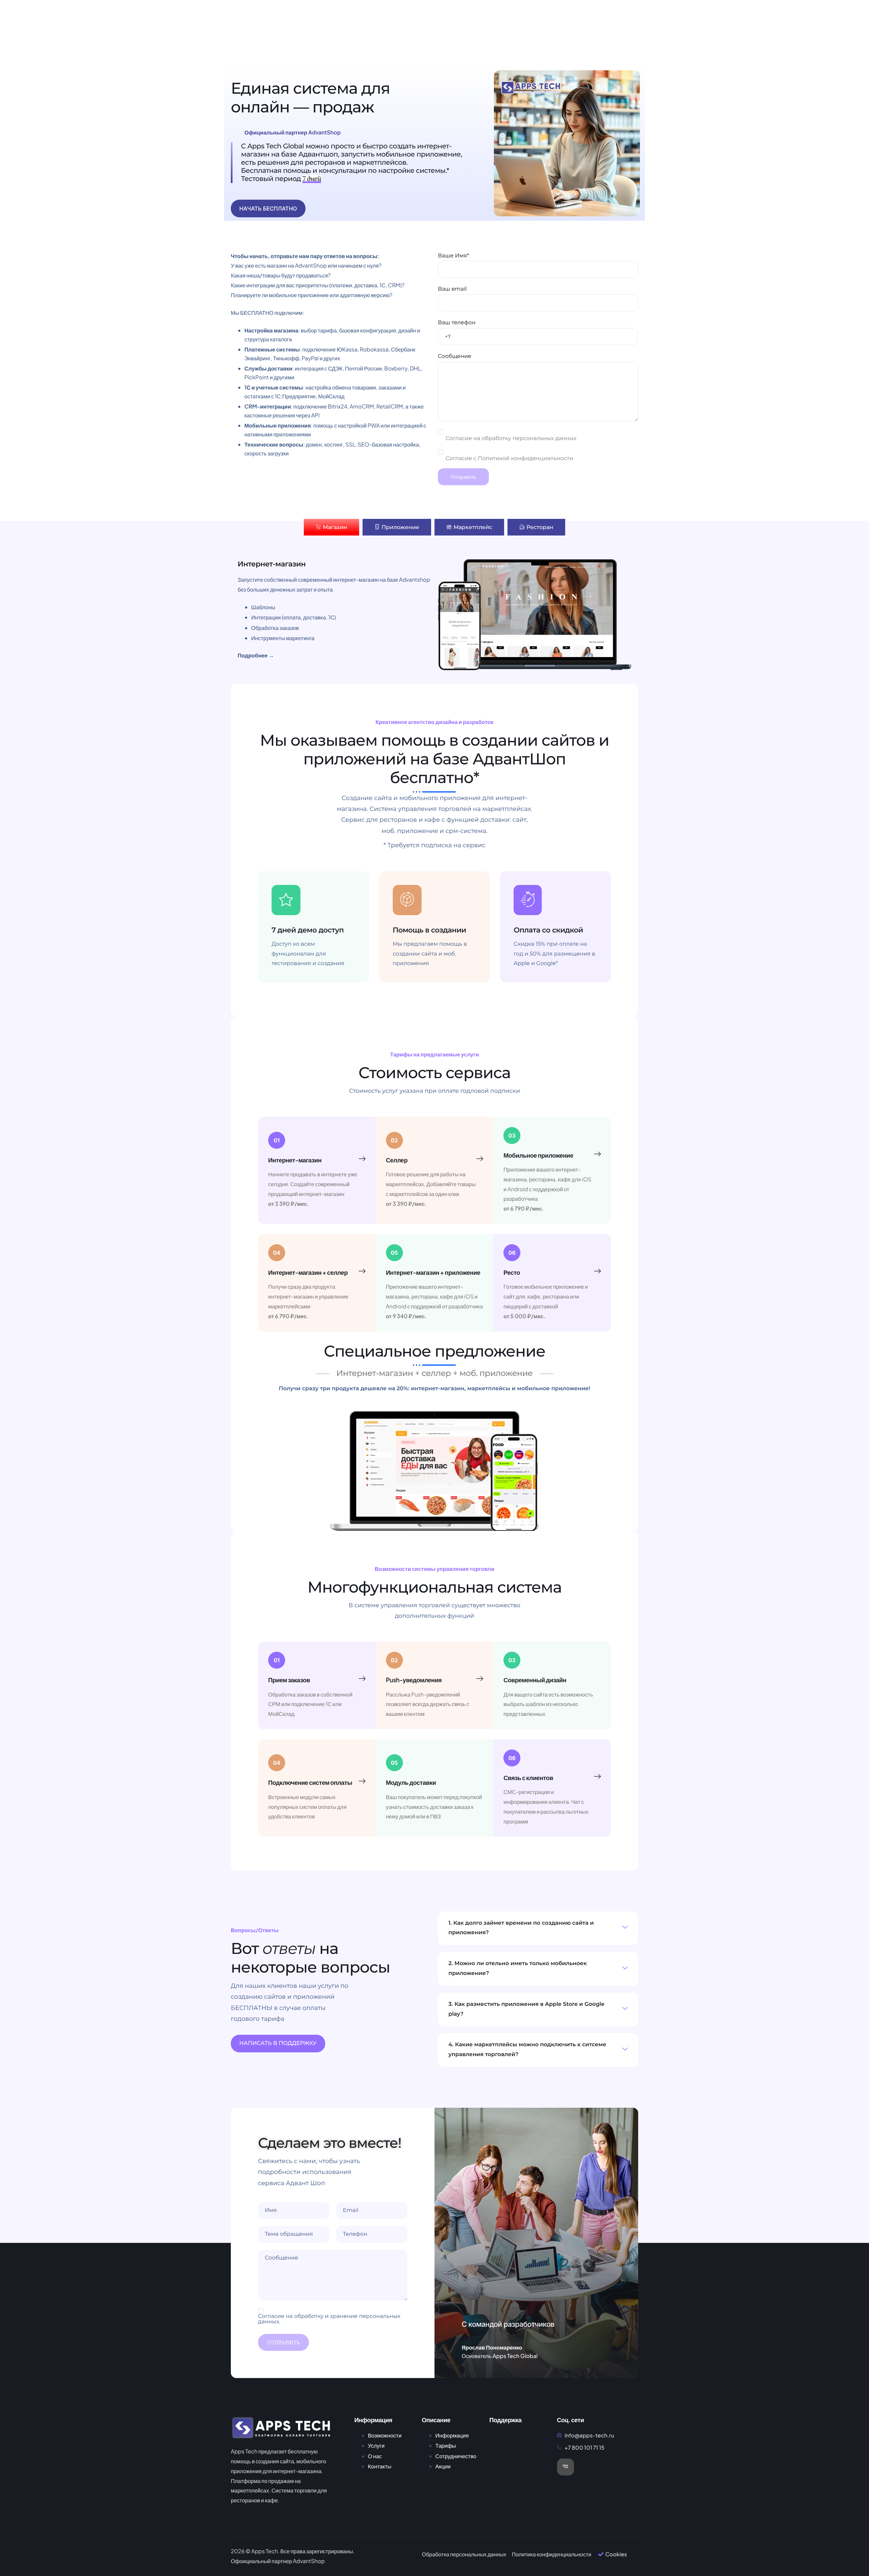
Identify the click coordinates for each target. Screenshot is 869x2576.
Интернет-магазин (295, 1160)
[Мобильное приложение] (597, 1154)
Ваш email (452, 289)
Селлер (397, 1160)
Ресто (512, 1272)
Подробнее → (256, 655)
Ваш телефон (457, 323)
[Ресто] (597, 1271)
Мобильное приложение (538, 1155)
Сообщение (455, 356)
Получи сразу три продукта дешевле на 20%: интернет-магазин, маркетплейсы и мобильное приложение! (434, 1389)
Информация (452, 2435)
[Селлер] (480, 1159)
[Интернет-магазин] (362, 1159)
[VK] (566, 2467)
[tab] (331, 527)
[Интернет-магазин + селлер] (362, 1271)
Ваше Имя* (454, 256)
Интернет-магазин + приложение (433, 1272)
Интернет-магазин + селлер (308, 1272)
